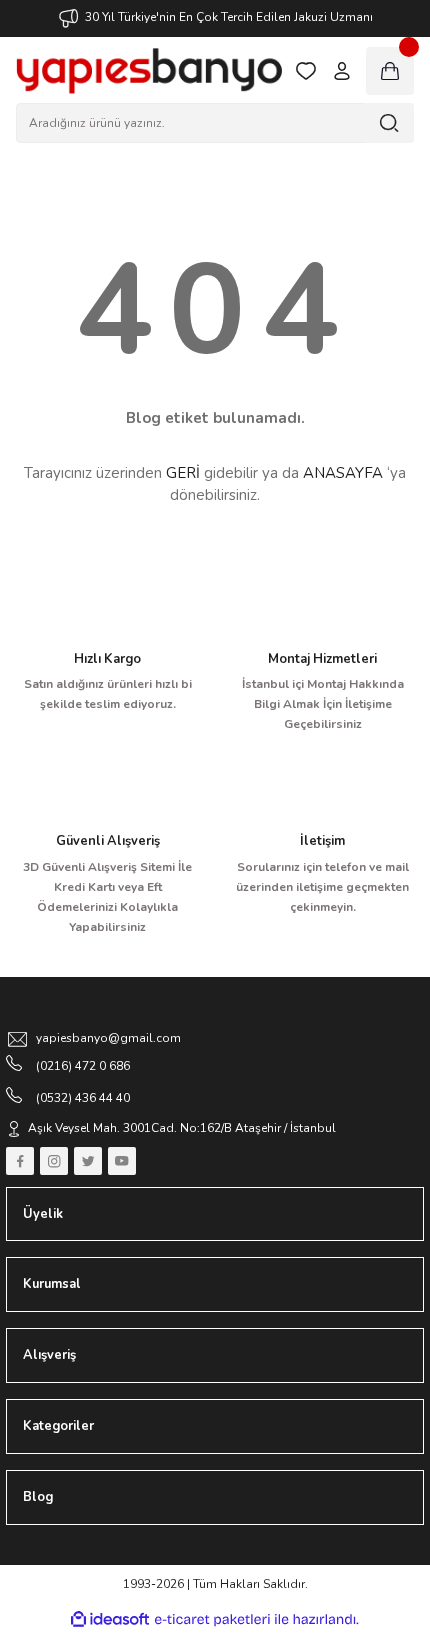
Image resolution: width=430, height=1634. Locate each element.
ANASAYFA (343, 473)
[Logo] (149, 70)
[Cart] (390, 71)
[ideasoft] (110, 1620)
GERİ (183, 473)
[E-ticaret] (212, 1619)
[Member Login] (342, 71)
